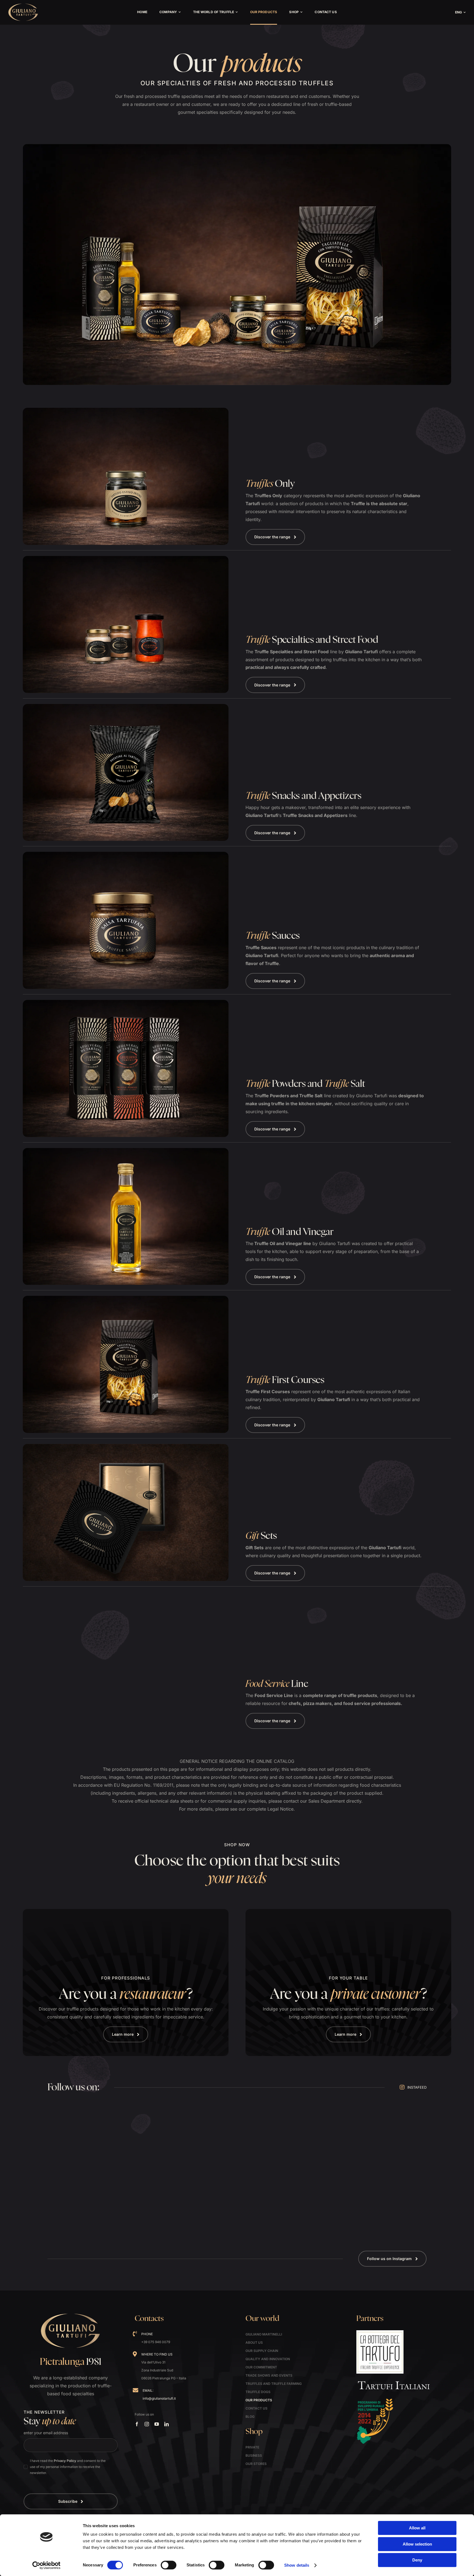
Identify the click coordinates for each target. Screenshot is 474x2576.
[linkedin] (167, 2424)
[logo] (23, 5)
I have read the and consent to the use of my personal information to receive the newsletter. (68, 2467)
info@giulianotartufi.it (159, 2398)
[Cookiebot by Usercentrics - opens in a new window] (46, 2565)
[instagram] (147, 2424)
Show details (297, 2565)
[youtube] (157, 2424)
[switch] (169, 2565)
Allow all (417, 2528)
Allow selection (417, 2544)
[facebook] (137, 2424)
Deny (417, 2560)
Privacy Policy (65, 2461)
